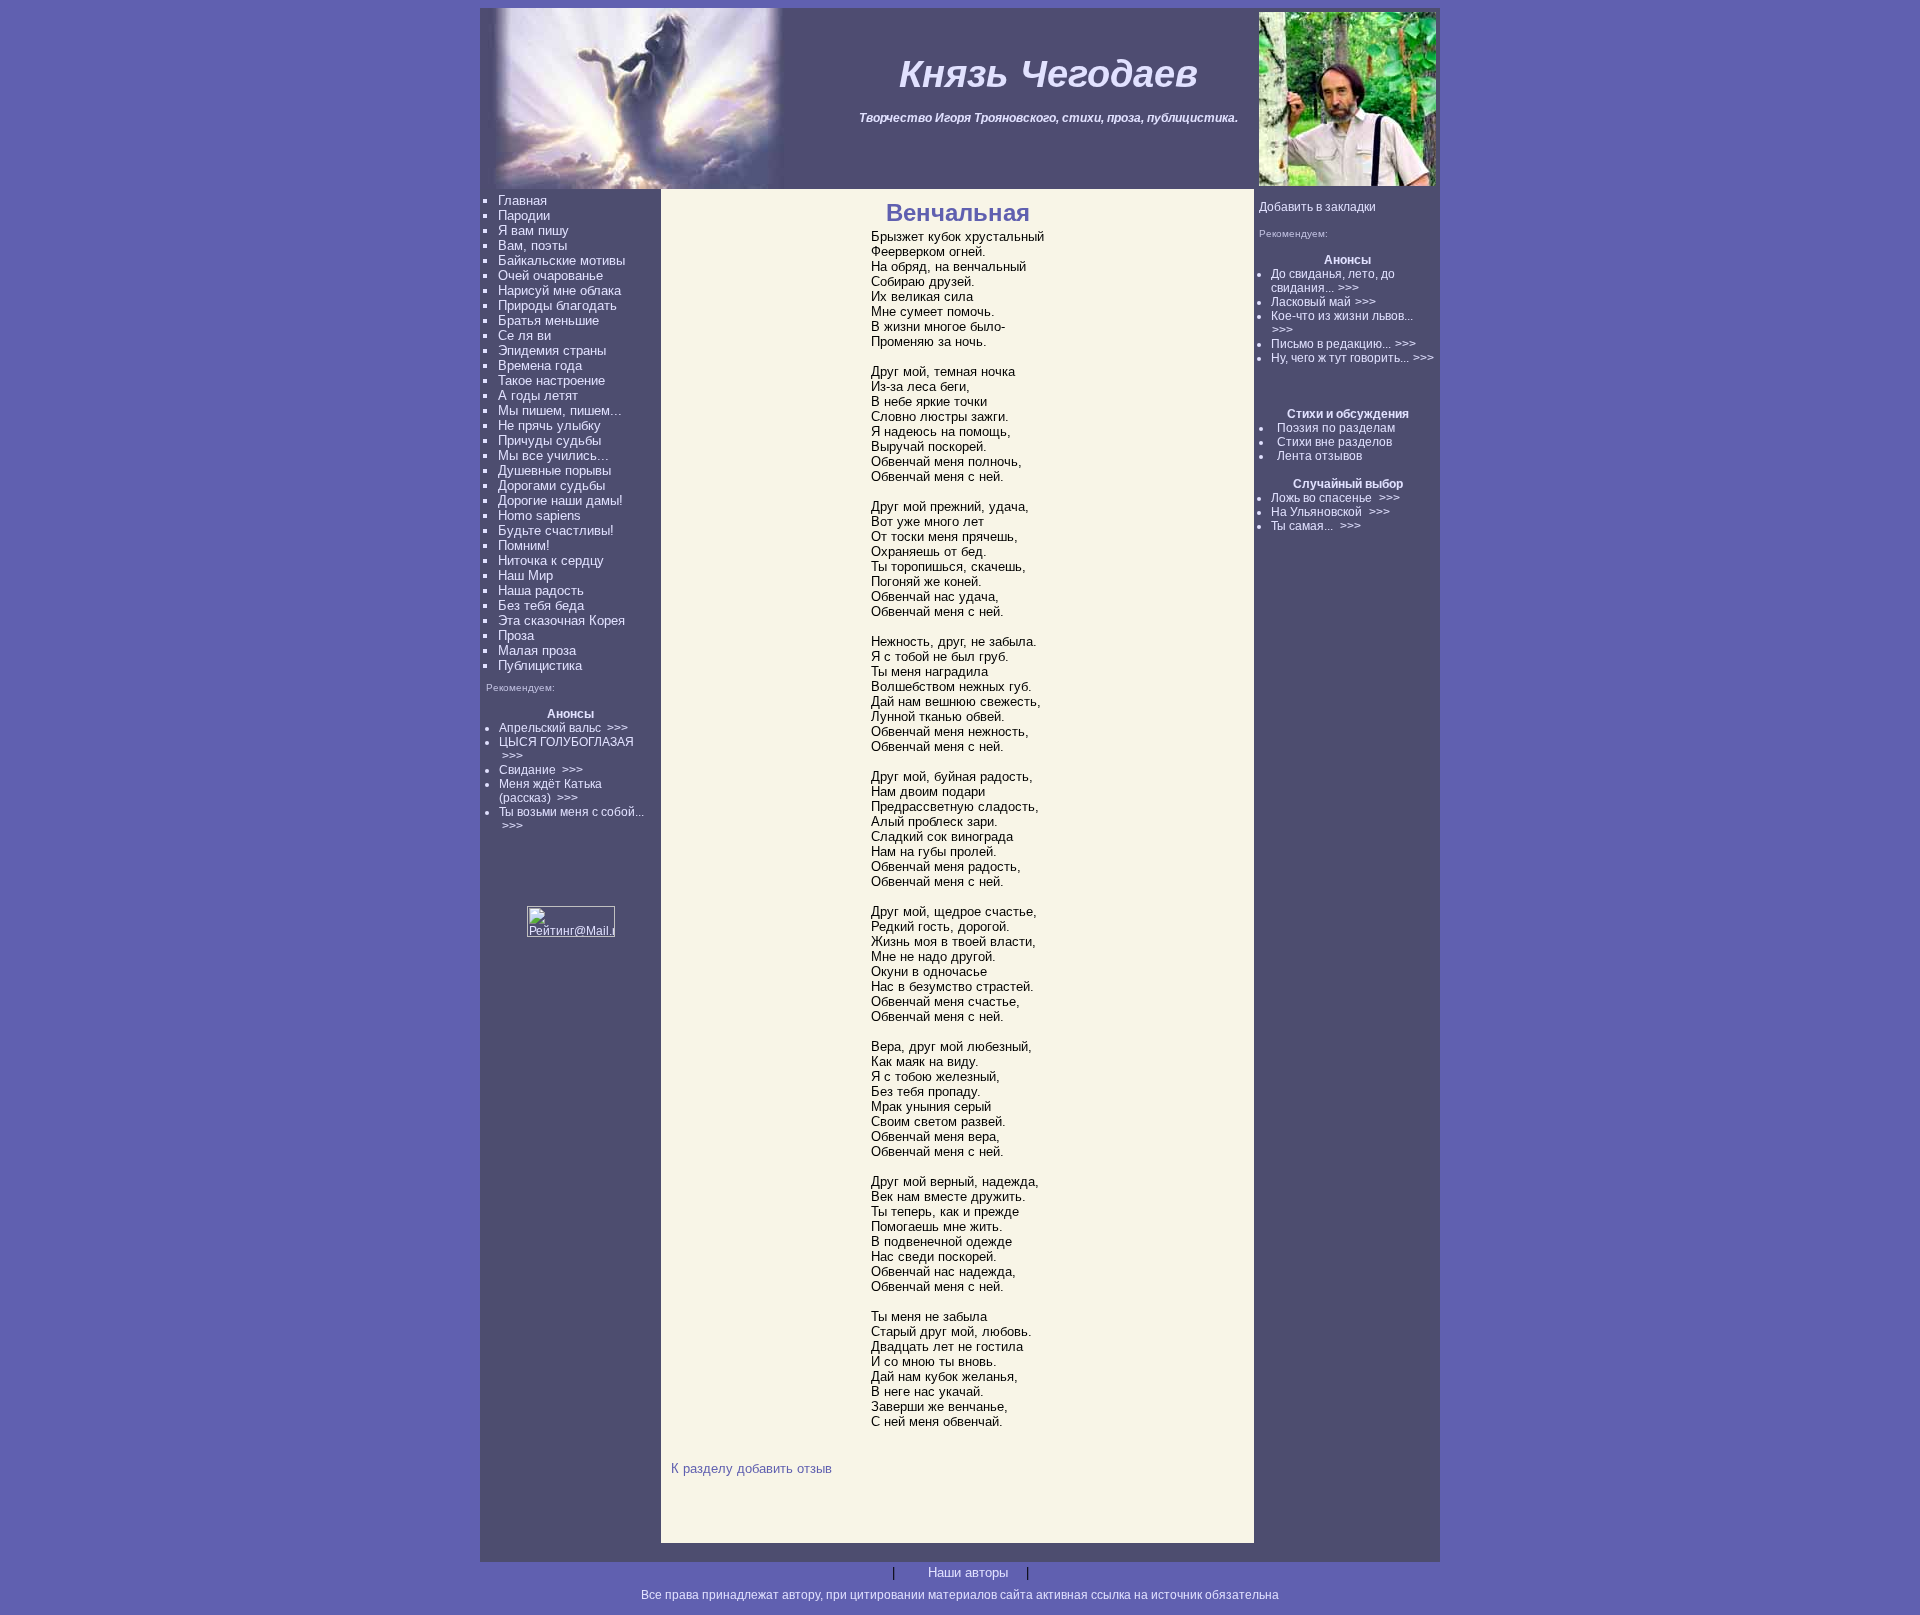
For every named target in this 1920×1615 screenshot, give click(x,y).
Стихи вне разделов (1334, 442)
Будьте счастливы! (556, 530)
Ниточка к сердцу (551, 560)
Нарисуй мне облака (559, 290)
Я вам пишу (533, 230)
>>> (1348, 288)
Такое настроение (551, 380)
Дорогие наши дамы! (560, 500)
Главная (522, 200)
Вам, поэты (532, 245)
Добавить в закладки (1317, 207)
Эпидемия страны (552, 350)
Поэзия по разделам (1336, 428)
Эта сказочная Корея (561, 620)
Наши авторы (968, 1572)
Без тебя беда (541, 605)
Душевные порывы (554, 470)
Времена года (540, 365)
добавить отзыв (784, 1468)
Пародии (524, 215)
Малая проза (537, 650)
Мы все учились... (553, 455)
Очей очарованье (550, 275)
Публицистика (540, 665)
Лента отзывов (1319, 456)
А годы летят (538, 395)
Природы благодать (557, 305)
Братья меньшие (548, 320)
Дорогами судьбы (551, 485)
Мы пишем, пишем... (560, 410)
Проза (516, 635)
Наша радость (541, 590)
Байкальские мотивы (561, 260)
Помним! (524, 545)
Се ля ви (524, 335)
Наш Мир (525, 575)
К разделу (702, 1468)
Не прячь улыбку (549, 425)
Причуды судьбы (549, 440)
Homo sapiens (539, 515)
